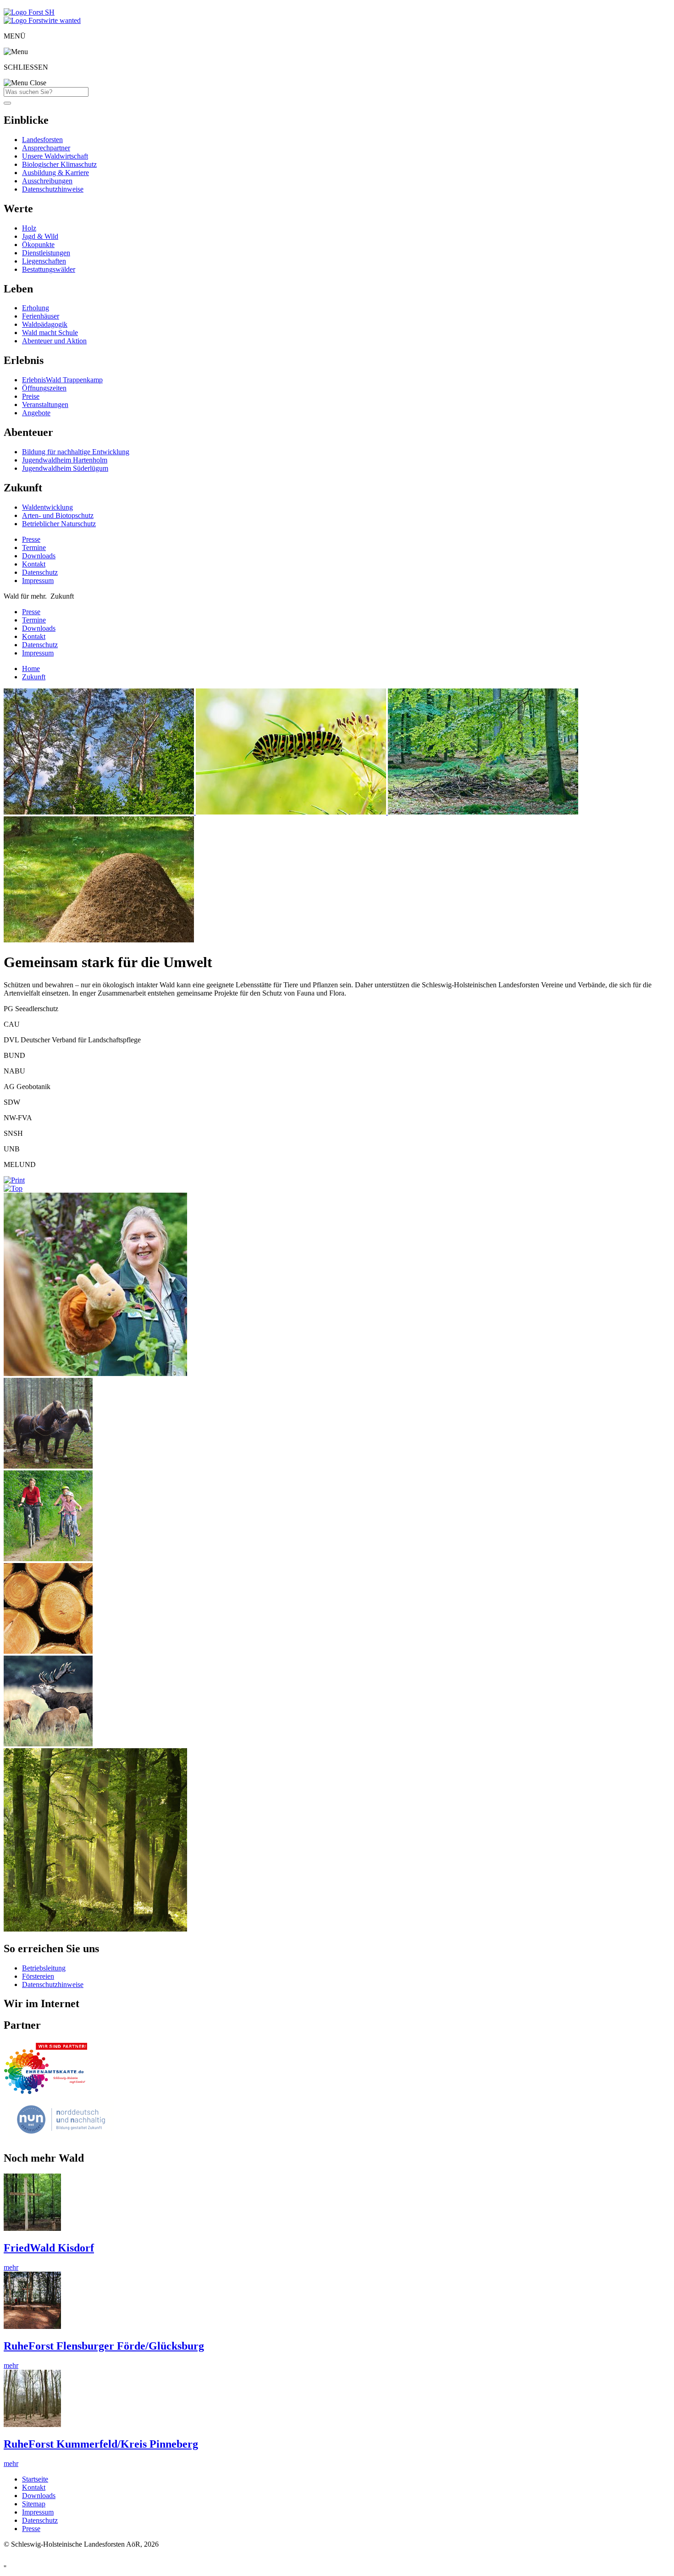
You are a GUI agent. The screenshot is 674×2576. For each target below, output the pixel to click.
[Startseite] (29, 12)
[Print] (14, 1180)
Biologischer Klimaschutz (59, 164)
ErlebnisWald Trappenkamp (62, 380)
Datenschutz (40, 572)
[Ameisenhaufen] (99, 940)
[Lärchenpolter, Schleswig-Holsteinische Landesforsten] (48, 1651)
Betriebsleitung (44, 1968)
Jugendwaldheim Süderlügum (65, 468)
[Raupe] (292, 812)
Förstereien (38, 1976)
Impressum (38, 581)
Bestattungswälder (49, 269)
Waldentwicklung (47, 507)
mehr (11, 2267)
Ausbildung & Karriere (55, 173)
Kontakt (34, 564)
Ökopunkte (38, 245)
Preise (31, 396)
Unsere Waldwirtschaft (55, 156)
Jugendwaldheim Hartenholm (65, 460)
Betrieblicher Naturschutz (59, 524)
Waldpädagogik (45, 324)
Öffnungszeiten (44, 388)
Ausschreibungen (47, 181)
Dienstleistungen (46, 253)
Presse (31, 539)
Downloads (39, 556)
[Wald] (100, 812)
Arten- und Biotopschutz (58, 515)
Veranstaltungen (45, 405)
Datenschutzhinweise (53, 189)
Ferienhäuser (41, 316)
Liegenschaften (44, 261)
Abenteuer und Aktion (54, 341)
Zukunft (34, 677)
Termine (34, 548)
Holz (29, 228)
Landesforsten (42, 140)
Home (31, 669)
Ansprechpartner (46, 148)
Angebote (36, 413)
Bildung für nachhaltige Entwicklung (76, 452)
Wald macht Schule (50, 333)
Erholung (36, 308)
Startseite (35, 2479)
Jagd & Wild (40, 236)
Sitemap (34, 2504)
